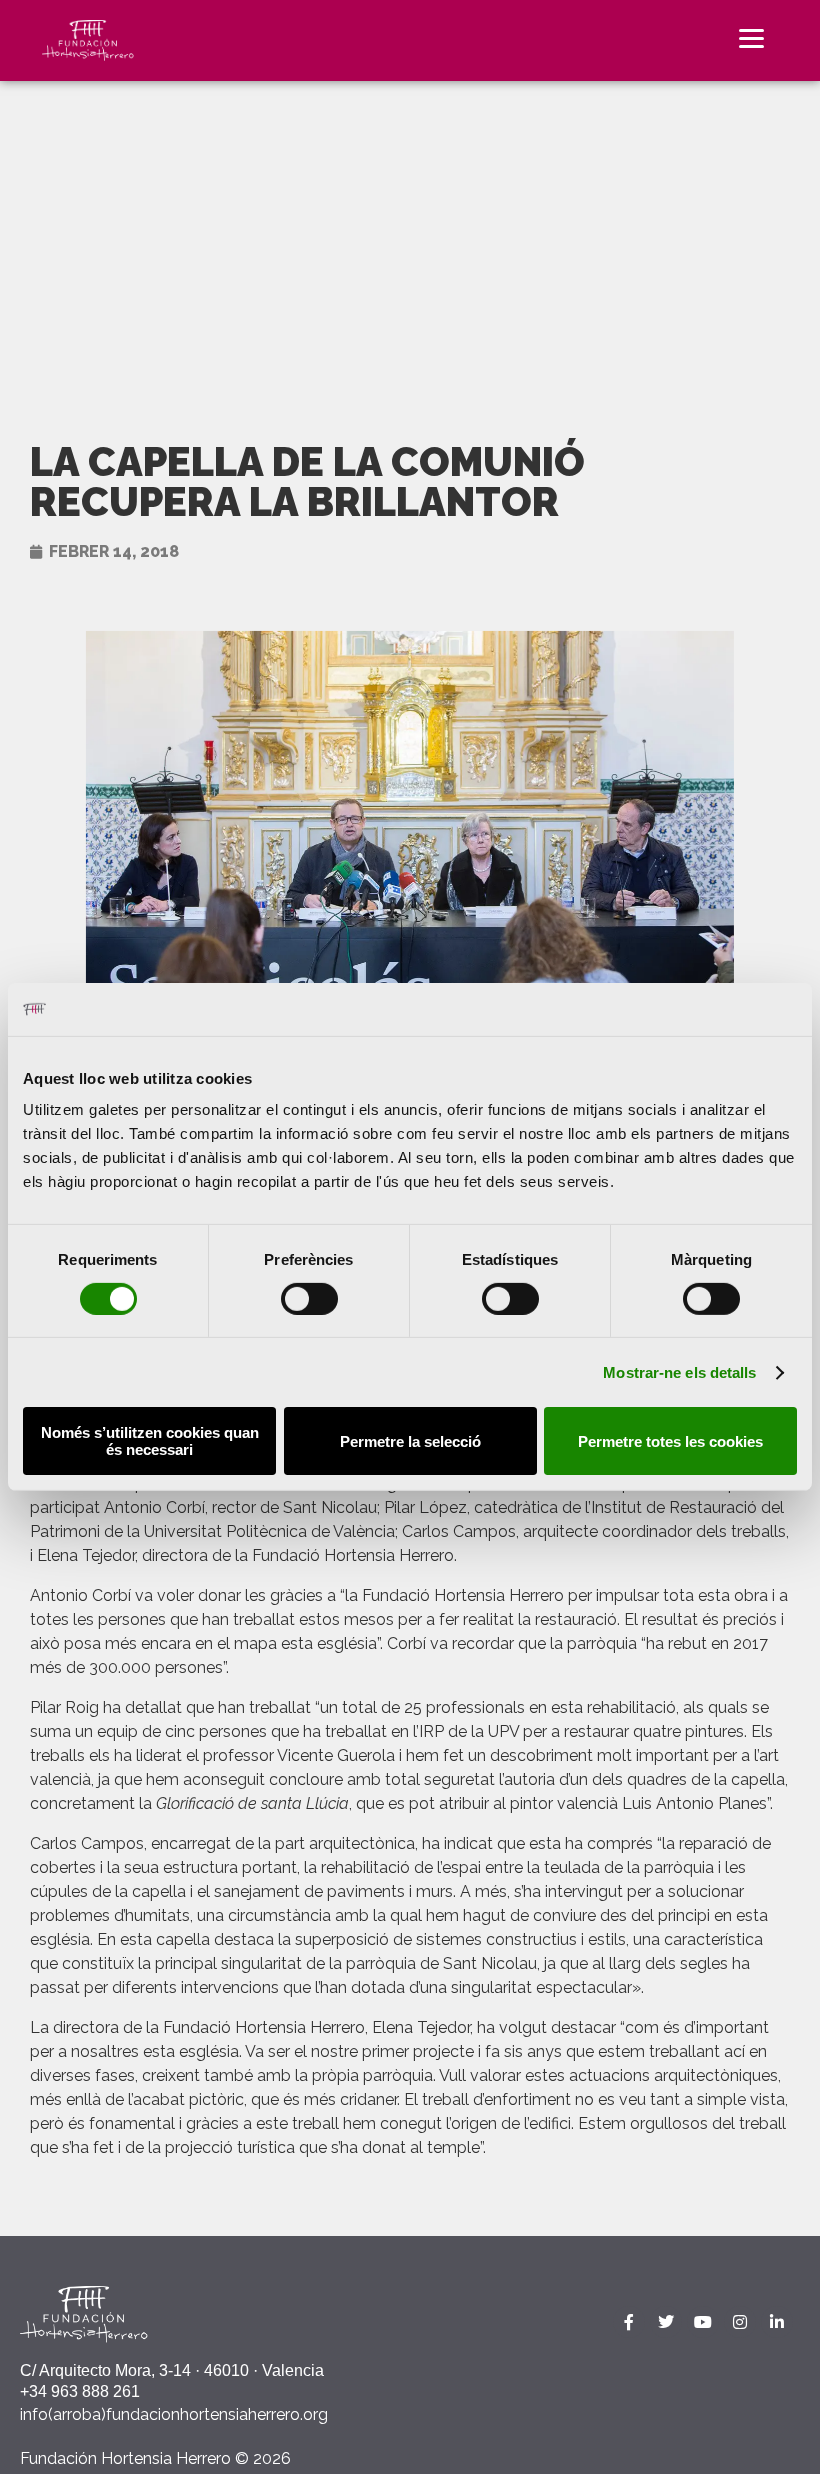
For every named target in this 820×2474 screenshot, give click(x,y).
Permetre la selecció (410, 1441)
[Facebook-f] (629, 2322)
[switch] (309, 1299)
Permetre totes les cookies (670, 1441)
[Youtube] (703, 2322)
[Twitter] (666, 2322)
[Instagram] (740, 2322)
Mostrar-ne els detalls (679, 1372)
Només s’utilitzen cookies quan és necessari (150, 1441)
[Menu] (751, 37)
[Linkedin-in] (777, 2322)
